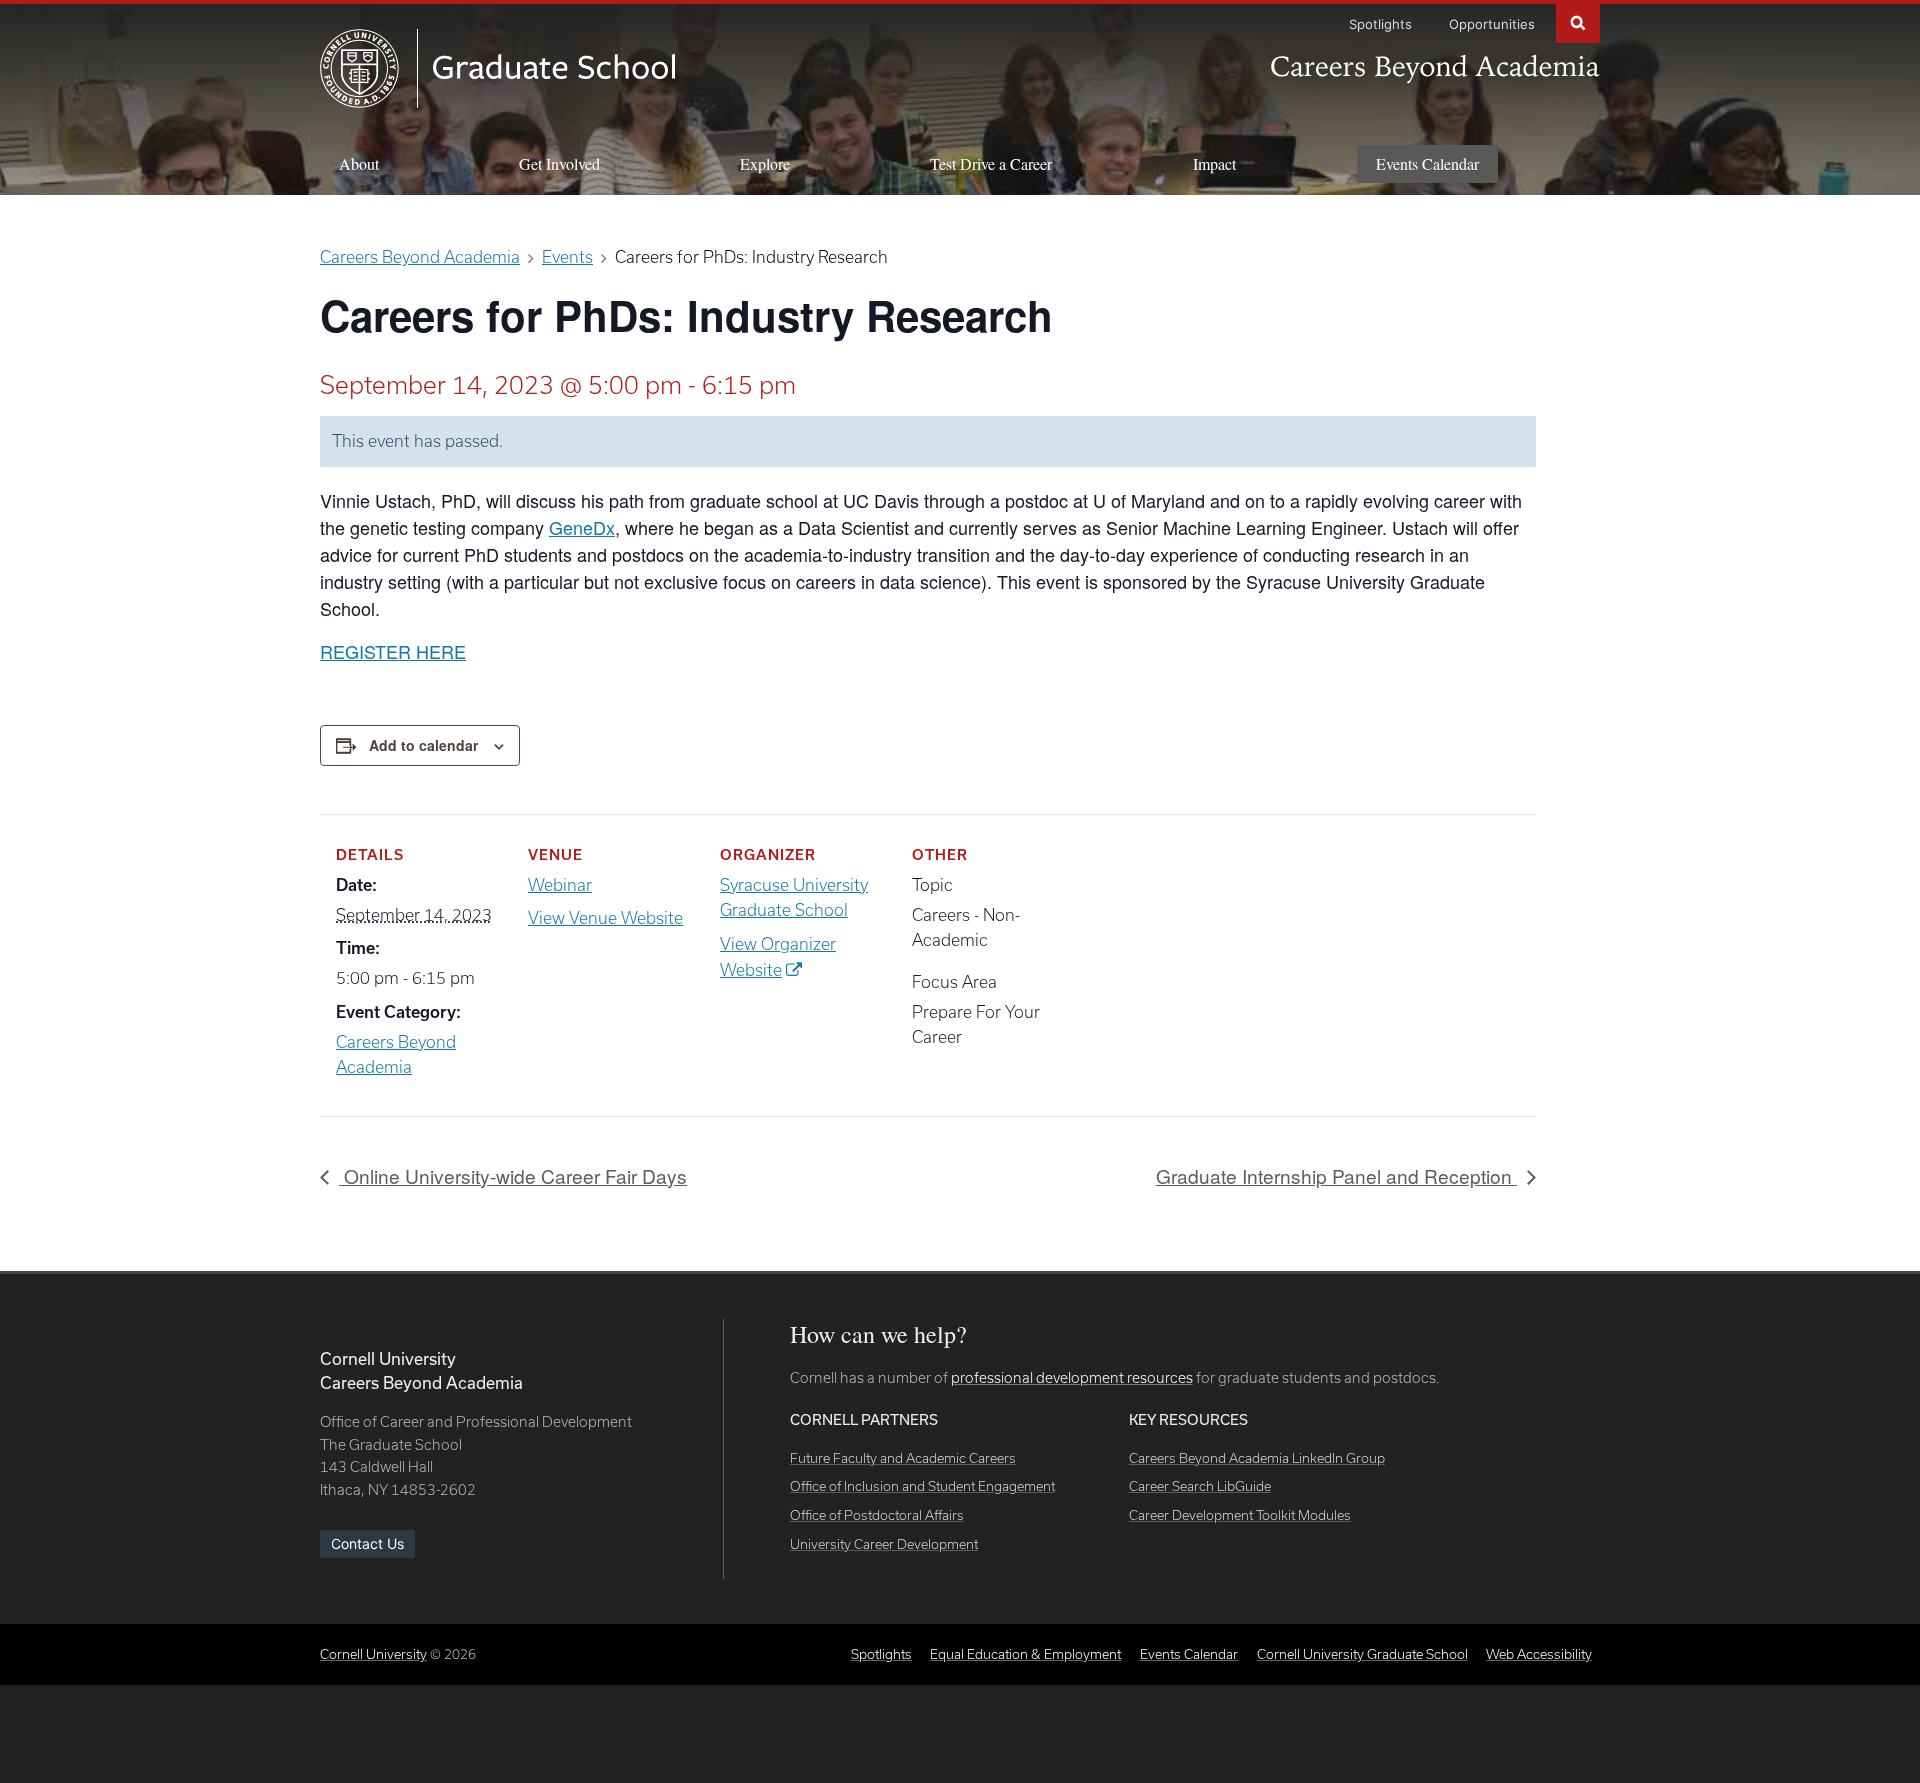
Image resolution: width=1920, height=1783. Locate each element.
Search (1578, 21)
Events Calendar (1427, 163)
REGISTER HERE (393, 651)
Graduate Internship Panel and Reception (1336, 1175)
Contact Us (367, 1543)
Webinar (560, 884)
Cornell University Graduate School (1362, 1654)
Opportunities (1492, 24)
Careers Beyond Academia (420, 256)
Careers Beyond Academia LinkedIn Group (1257, 1458)
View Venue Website (605, 917)
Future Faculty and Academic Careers (903, 1458)
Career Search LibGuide (1200, 1486)
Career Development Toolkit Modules (1240, 1515)
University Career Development (884, 1544)
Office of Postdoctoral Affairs (877, 1515)
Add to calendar (423, 745)
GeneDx (582, 527)
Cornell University (373, 1654)
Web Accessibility (1539, 1654)
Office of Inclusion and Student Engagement (922, 1486)
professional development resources (1072, 1377)
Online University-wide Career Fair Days (513, 1175)
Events (567, 256)
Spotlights (1380, 24)
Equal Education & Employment (1025, 1654)
